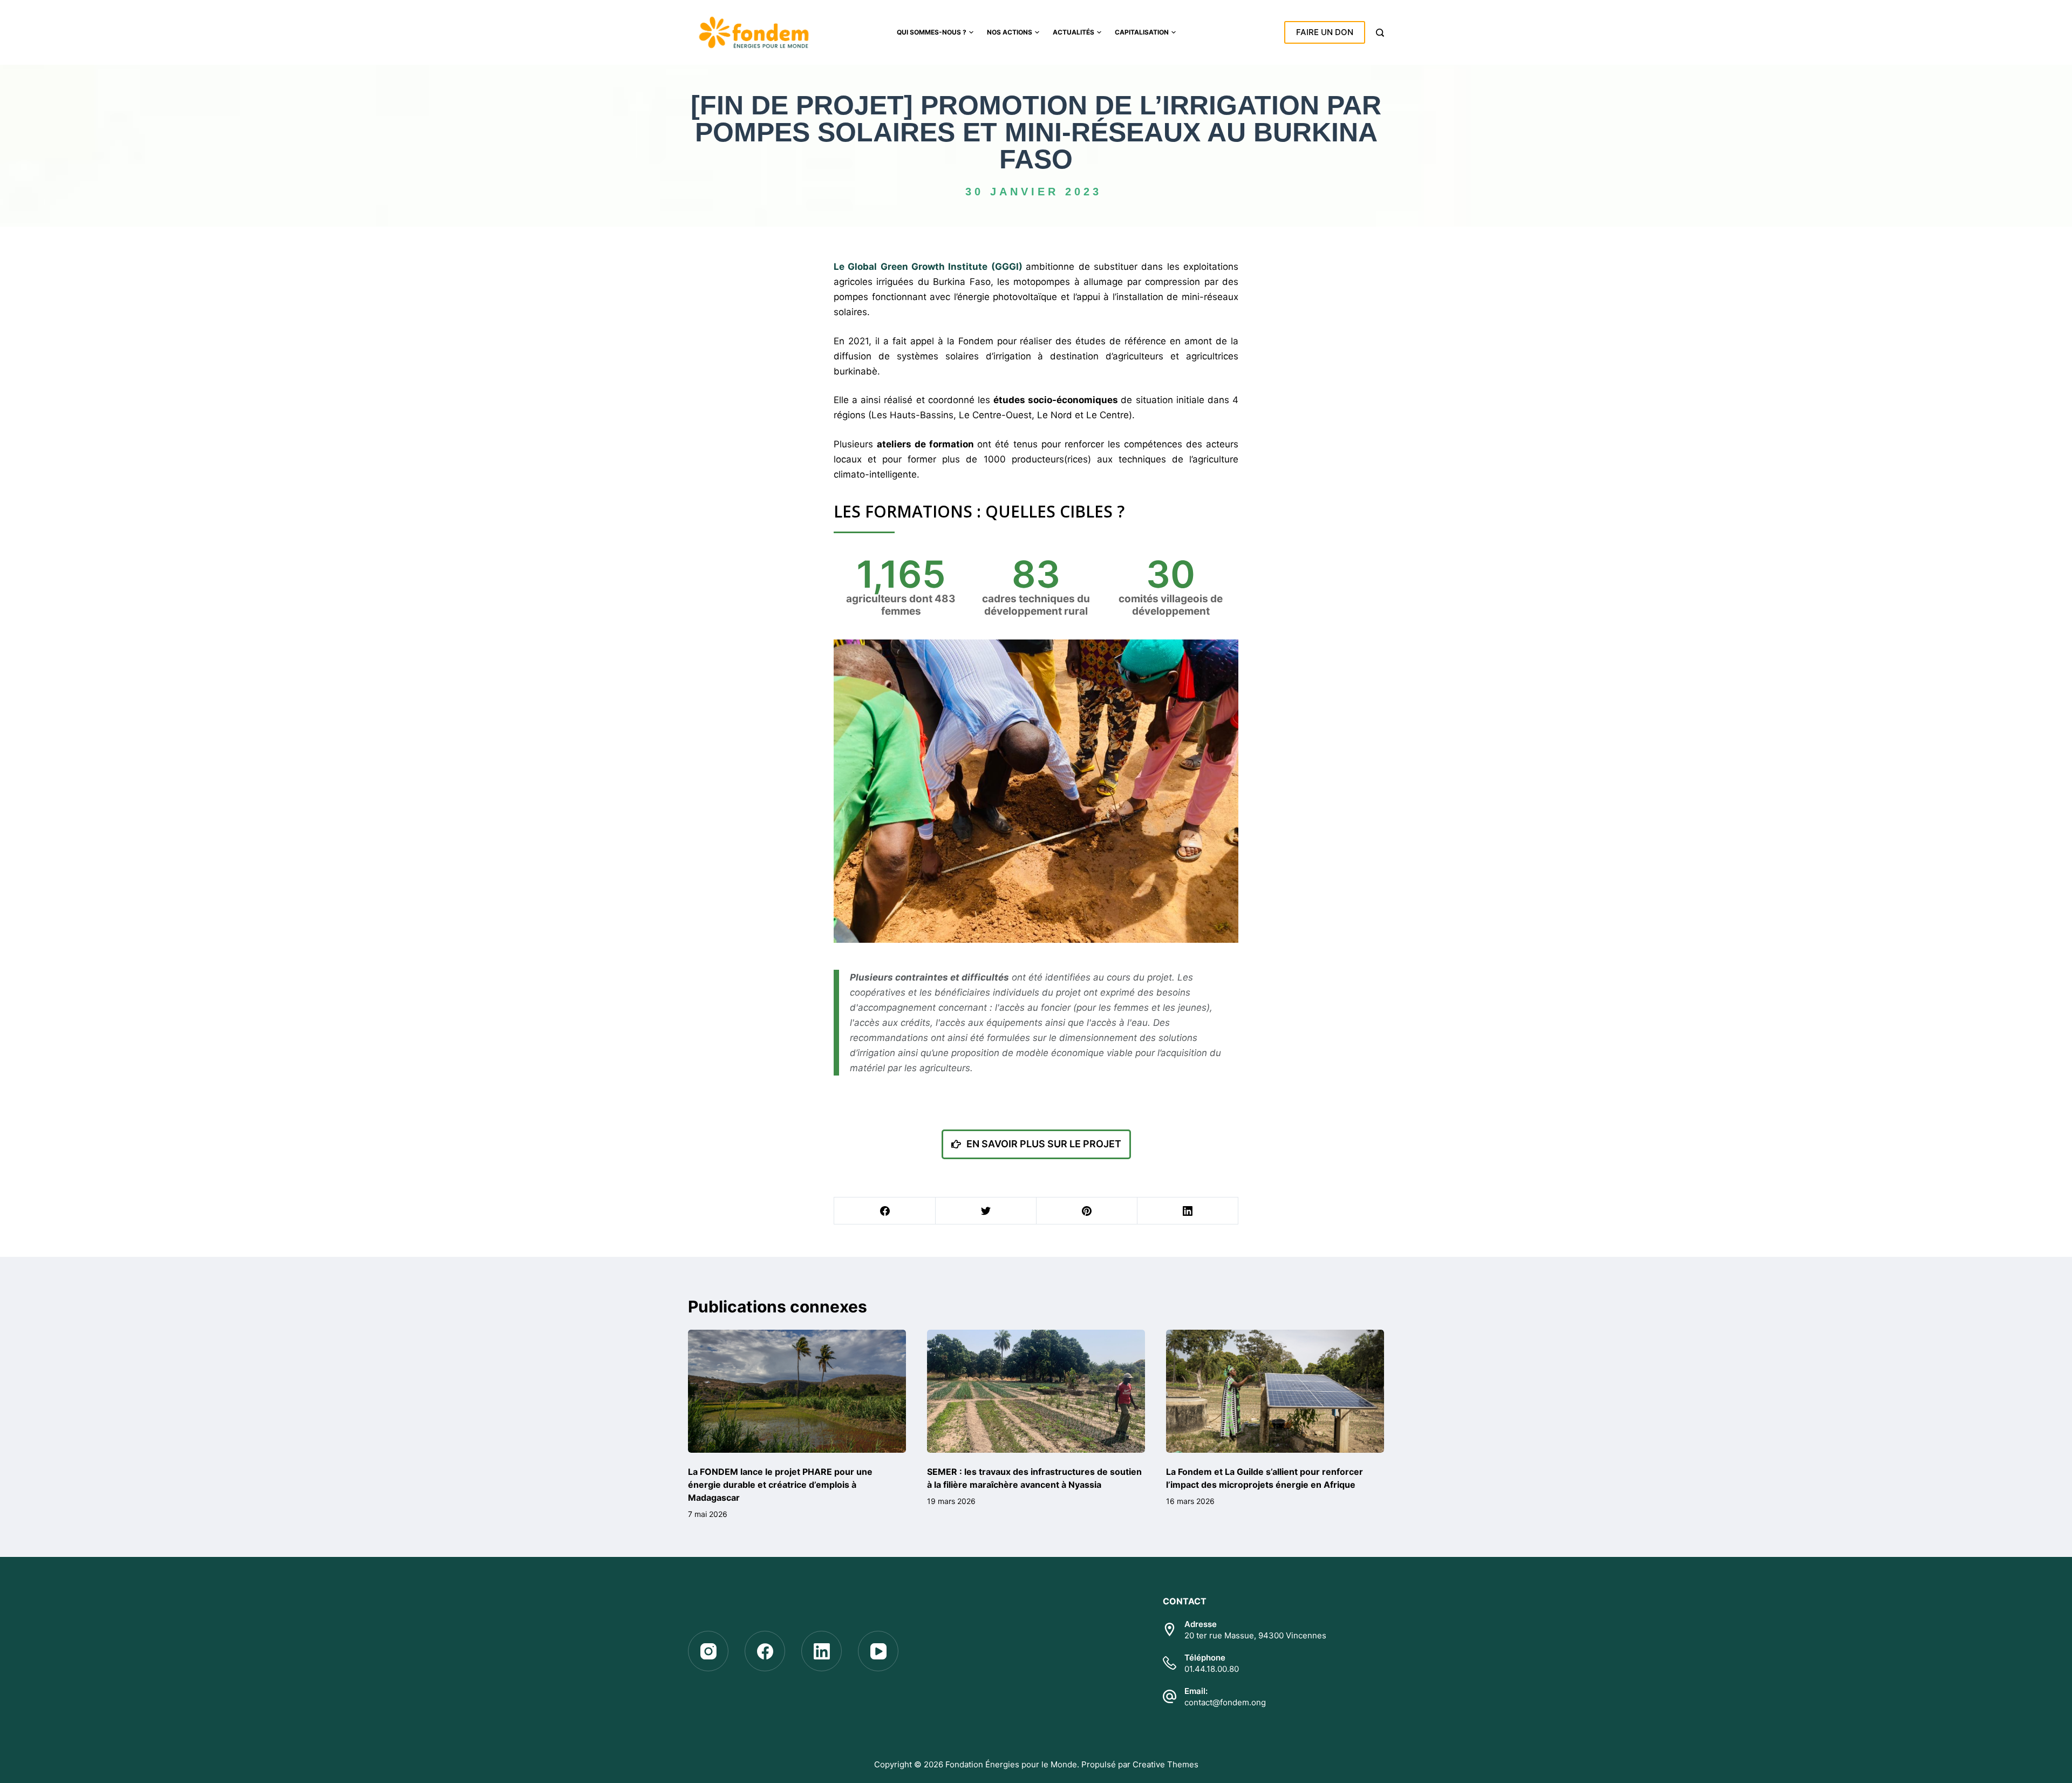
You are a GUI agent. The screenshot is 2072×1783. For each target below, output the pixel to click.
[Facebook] (885, 1211)
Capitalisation (1142, 32)
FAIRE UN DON (1325, 32)
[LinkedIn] (1188, 1211)
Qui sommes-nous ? (932, 32)
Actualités (1074, 32)
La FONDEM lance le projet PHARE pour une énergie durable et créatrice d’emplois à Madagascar (780, 1485)
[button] (1036, 1144)
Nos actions (1010, 32)
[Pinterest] (1087, 1211)
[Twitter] (986, 1211)
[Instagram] (708, 1651)
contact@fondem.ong (1225, 1702)
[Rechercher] (1380, 33)
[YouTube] (878, 1651)
